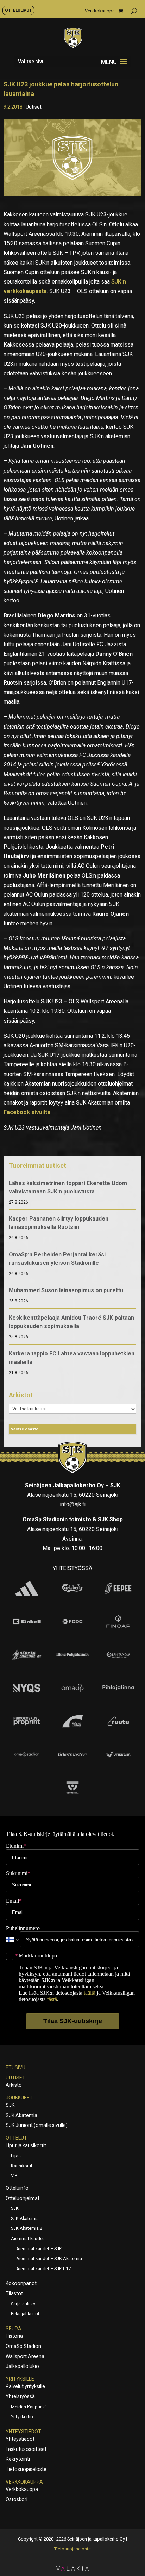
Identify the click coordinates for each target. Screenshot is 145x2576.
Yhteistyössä (20, 2396)
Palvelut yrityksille (25, 2386)
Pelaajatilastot (25, 2314)
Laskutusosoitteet (26, 2449)
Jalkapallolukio (22, 2366)
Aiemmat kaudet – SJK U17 (43, 2269)
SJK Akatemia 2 (27, 2228)
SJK (10, 2105)
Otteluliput (18, 10)
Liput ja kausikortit (26, 2145)
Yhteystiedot (23, 2432)
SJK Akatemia (21, 2115)
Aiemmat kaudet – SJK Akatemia (49, 2258)
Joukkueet (19, 2098)
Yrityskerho (22, 2417)
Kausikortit (22, 2166)
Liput (16, 2156)
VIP (14, 2176)
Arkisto (14, 2085)
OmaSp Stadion (23, 2346)
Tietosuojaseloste (26, 2469)
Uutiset (34, 107)
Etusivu (15, 2067)
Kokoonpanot (21, 2283)
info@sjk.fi (73, 1504)
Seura (14, 2329)
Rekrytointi (18, 2459)
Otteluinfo (17, 2188)
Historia (14, 2336)
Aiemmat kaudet (27, 2238)
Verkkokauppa (100, 11)
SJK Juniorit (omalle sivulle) (37, 2125)
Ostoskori (17, 2499)
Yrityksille (20, 2379)
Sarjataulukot (24, 2304)
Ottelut (16, 2138)
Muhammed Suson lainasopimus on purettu (66, 1290)
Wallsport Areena (25, 2356)
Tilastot (14, 2293)
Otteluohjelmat (23, 2198)
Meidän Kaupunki (28, 2407)
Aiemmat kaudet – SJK (39, 2249)
